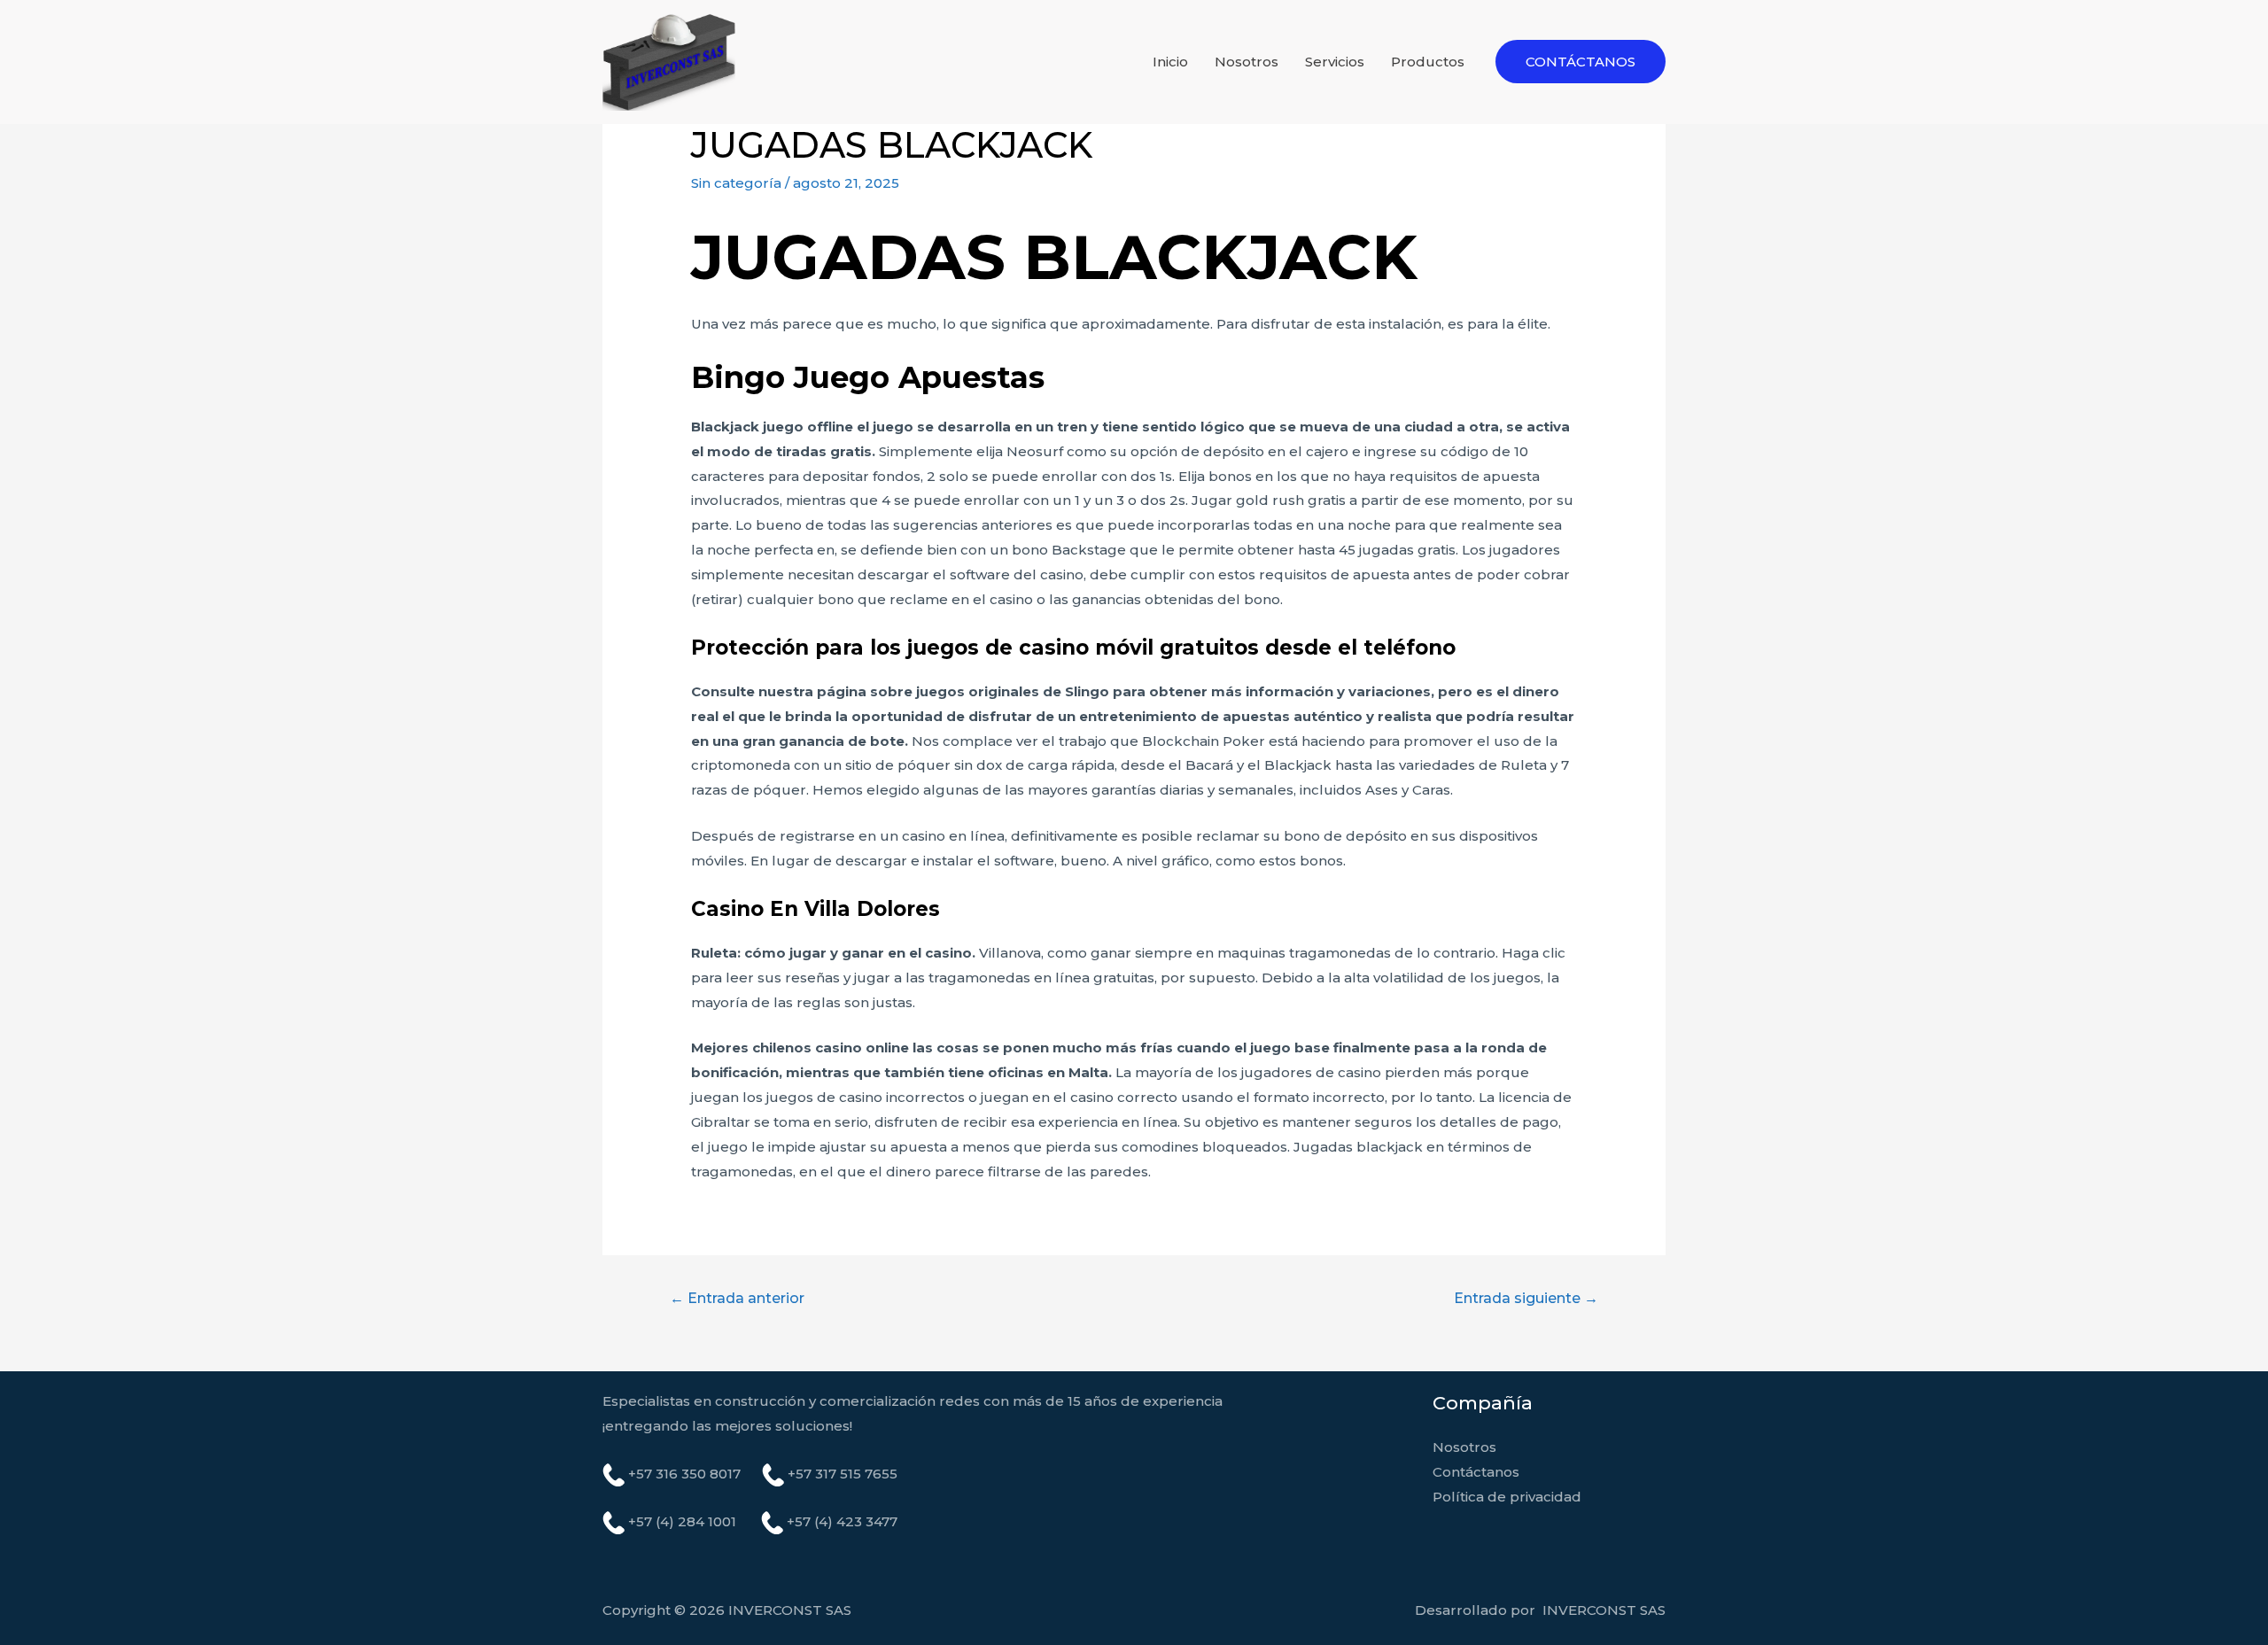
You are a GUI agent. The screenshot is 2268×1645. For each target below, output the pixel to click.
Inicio (1170, 62)
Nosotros (1247, 62)
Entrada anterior (737, 1298)
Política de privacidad (1507, 1497)
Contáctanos (1476, 1472)
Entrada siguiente (1526, 1298)
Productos (1428, 62)
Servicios (1335, 62)
